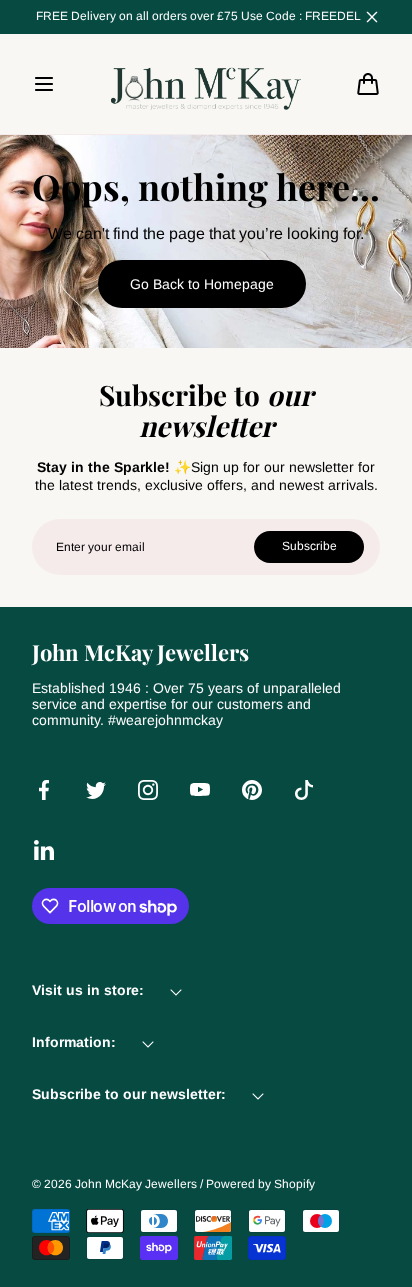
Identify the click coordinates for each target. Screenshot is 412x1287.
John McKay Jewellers (136, 1184)
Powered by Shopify (260, 1184)
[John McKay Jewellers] (206, 84)
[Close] (372, 17)
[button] (44, 84)
